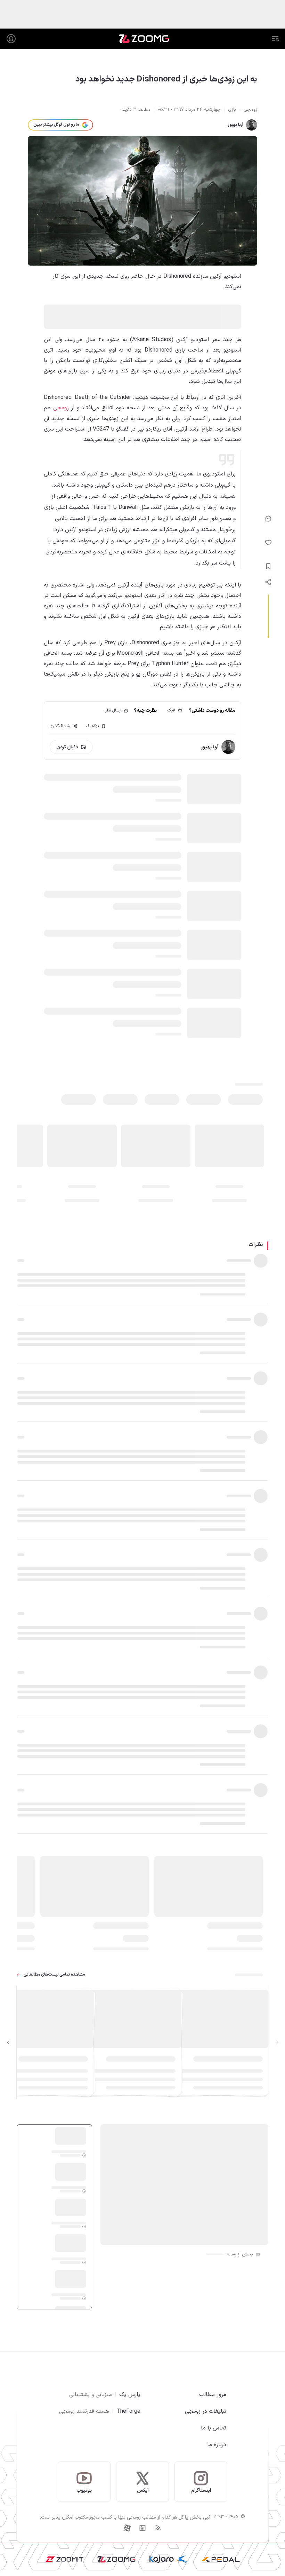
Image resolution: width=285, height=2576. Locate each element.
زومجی (61, 408)
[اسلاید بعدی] (8, 2042)
